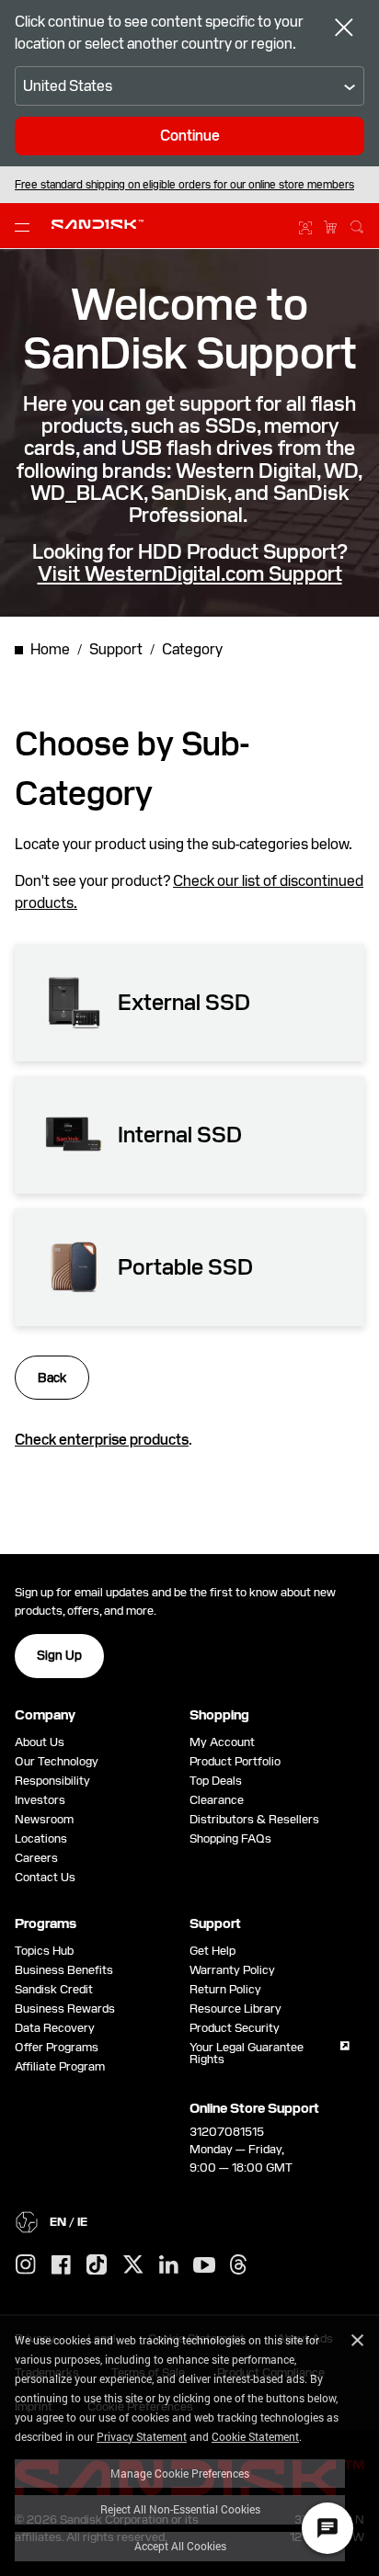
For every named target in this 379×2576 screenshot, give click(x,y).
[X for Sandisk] (133, 2265)
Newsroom (44, 1819)
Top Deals (216, 1781)
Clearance (217, 1800)
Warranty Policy (232, 1970)
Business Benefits (64, 1970)
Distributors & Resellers (254, 1819)
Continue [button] (190, 136)
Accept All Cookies (180, 2546)
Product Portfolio (235, 1761)
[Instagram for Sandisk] (26, 2265)
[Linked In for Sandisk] (169, 2265)
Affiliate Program (60, 2066)
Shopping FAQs (230, 1838)
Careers (36, 1858)
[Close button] (344, 29)
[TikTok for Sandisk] (97, 2265)
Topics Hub (44, 1951)
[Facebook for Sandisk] (61, 2266)
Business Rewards (65, 2009)
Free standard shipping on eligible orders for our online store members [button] (184, 185)
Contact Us (45, 1877)
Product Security (235, 2028)
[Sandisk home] (98, 224)
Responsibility (52, 1781)
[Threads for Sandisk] (238, 2265)
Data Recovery (55, 2028)
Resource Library (235, 2009)
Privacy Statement (142, 2436)
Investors (40, 1800)
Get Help (212, 1951)
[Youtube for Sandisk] (204, 2266)
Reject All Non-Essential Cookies (180, 2509)
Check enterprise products (102, 1440)
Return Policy (225, 1989)
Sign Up (59, 1655)
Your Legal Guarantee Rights (247, 2053)
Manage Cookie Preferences (180, 2473)
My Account (222, 1742)
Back (52, 1378)
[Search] (357, 224)
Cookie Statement (255, 2436)
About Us (40, 1742)
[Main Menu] (26, 226)
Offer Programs (57, 2047)
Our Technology (57, 1761)
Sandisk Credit (54, 1989)
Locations (41, 1838)
